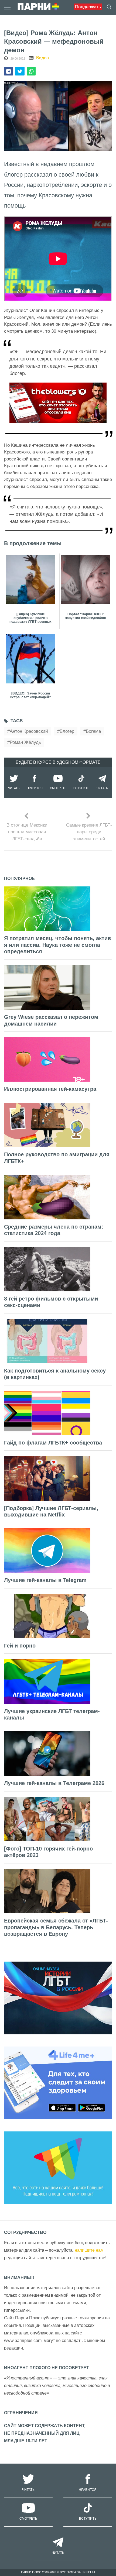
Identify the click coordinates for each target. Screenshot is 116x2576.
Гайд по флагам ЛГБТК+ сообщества (53, 1443)
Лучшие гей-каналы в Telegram (45, 1580)
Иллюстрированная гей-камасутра (50, 1089)
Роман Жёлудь (25, 742)
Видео (42, 58)
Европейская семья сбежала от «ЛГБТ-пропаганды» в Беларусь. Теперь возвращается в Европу (56, 1927)
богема (93, 731)
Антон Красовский (29, 731)
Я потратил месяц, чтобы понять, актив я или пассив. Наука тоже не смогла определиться (57, 945)
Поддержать (88, 7)
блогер (67, 731)
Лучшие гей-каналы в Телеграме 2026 (54, 1783)
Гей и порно (20, 1646)
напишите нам (89, 2250)
